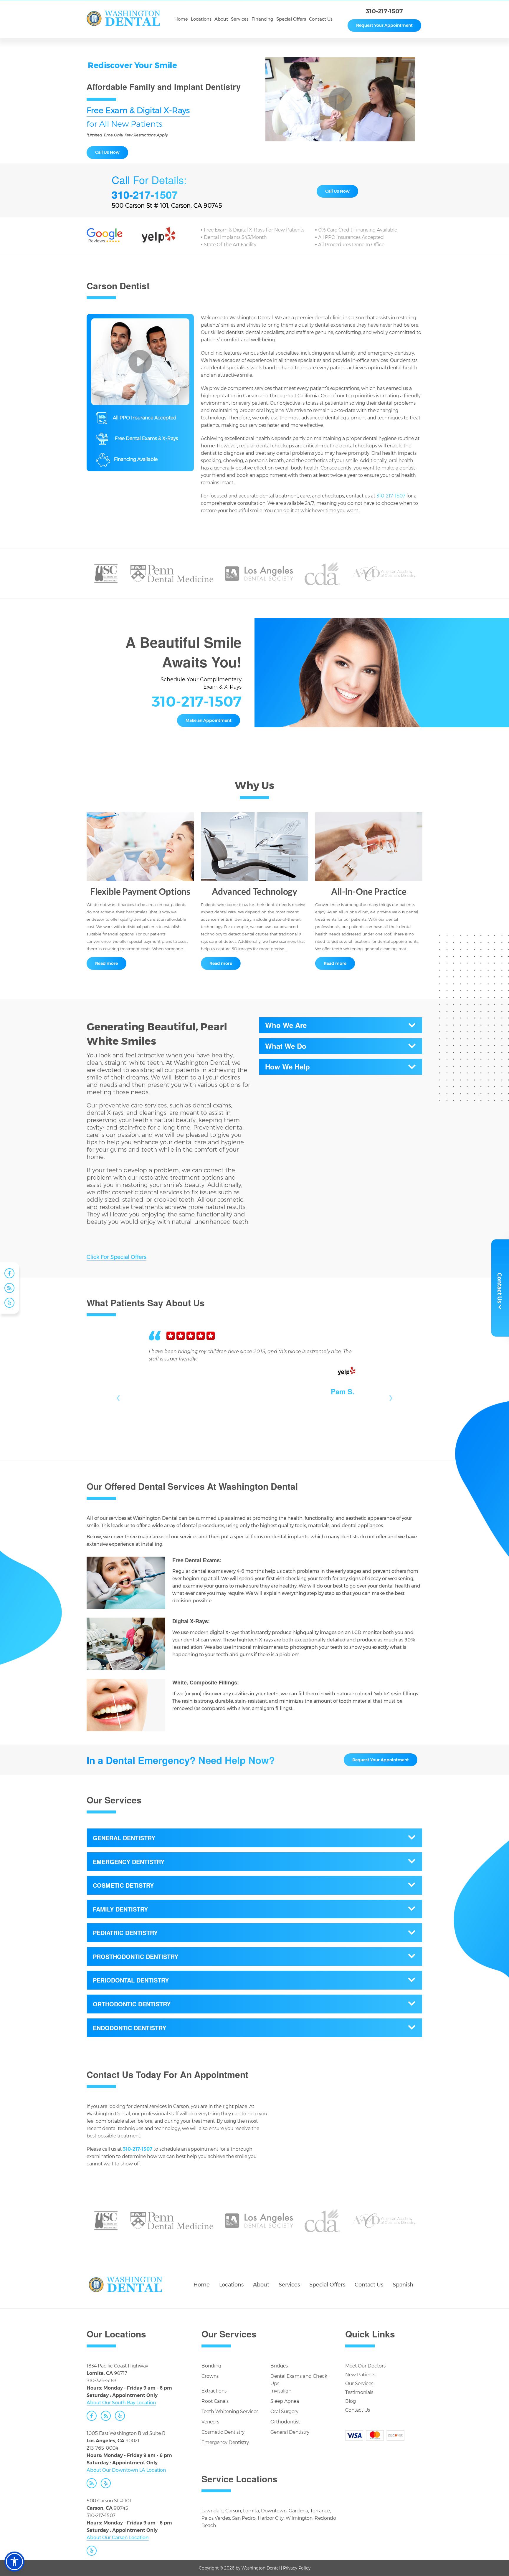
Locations (231, 2285)
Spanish (403, 2285)
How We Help (287, 1067)
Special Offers (327, 2285)
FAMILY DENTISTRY (120, 1909)
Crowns (210, 2376)
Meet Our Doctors (365, 2366)
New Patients (360, 2375)
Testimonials (359, 2392)
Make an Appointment (209, 720)
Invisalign (281, 2391)
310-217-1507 (384, 11)
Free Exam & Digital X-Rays (138, 111)
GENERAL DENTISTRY (124, 1838)
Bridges (279, 2366)
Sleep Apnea (285, 2401)
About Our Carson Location (118, 2538)
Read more (106, 963)
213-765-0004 (102, 2448)
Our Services (359, 2384)
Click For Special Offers (116, 1257)
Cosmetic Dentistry (223, 2432)
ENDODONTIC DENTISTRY (129, 2028)
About (261, 2285)
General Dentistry (290, 2432)
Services (289, 2285)
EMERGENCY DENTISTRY (129, 1862)
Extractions (214, 2391)
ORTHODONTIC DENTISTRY (132, 2004)
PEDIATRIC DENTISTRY (125, 1933)
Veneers (210, 2422)
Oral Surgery (284, 2412)
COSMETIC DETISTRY (123, 1885)
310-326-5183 (101, 2381)
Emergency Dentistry (225, 2442)
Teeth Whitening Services (230, 2412)
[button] (14, 2562)
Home (202, 2285)
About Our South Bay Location (121, 2403)
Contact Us (369, 2285)
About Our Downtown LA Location (126, 2470)
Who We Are (286, 1025)
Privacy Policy (297, 2568)
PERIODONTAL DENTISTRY (131, 1980)
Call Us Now (107, 152)
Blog (351, 2401)
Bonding (211, 2366)
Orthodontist (285, 2422)
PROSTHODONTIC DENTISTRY (135, 1956)
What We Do (286, 1046)
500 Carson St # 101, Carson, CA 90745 (167, 206)
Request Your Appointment (384, 25)
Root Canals (215, 2401)
